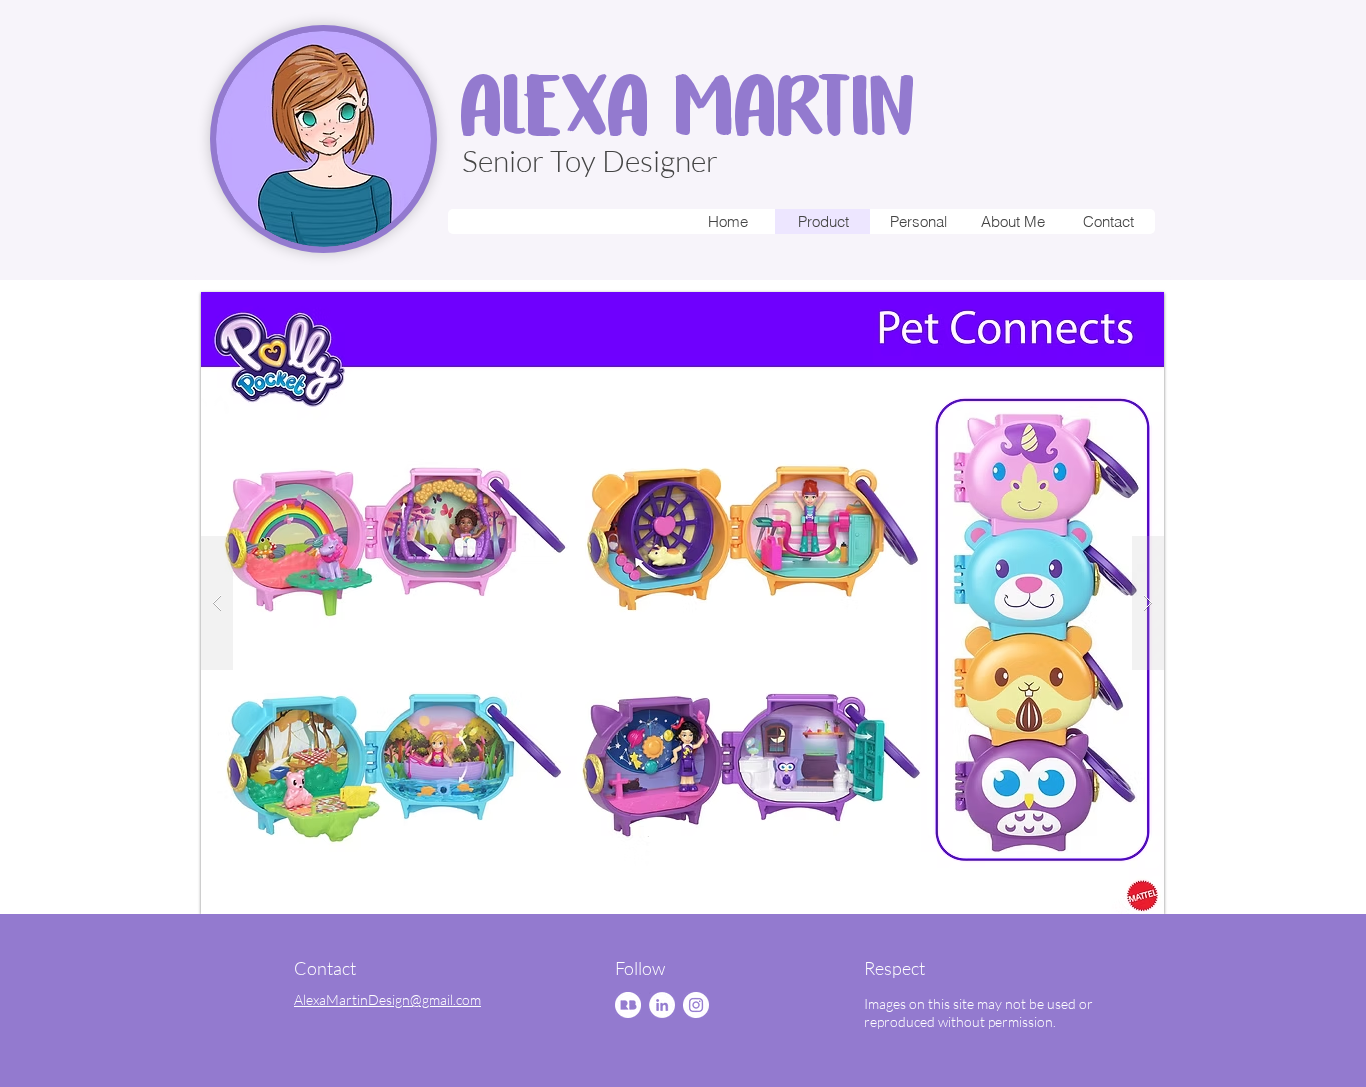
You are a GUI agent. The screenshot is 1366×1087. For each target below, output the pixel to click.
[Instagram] (696, 1005)
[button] (682, 603)
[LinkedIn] (662, 1005)
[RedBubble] (628, 1005)
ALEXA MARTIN (687, 105)
